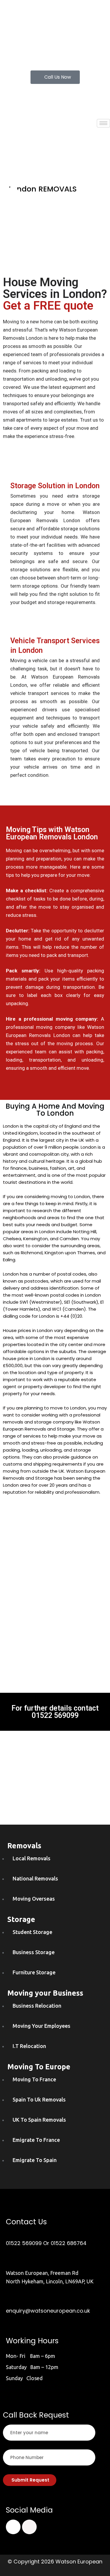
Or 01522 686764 (65, 2243)
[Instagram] (29, 2527)
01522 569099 (55, 1715)
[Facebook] (13, 2527)
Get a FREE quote (48, 306)
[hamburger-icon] (103, 123)
